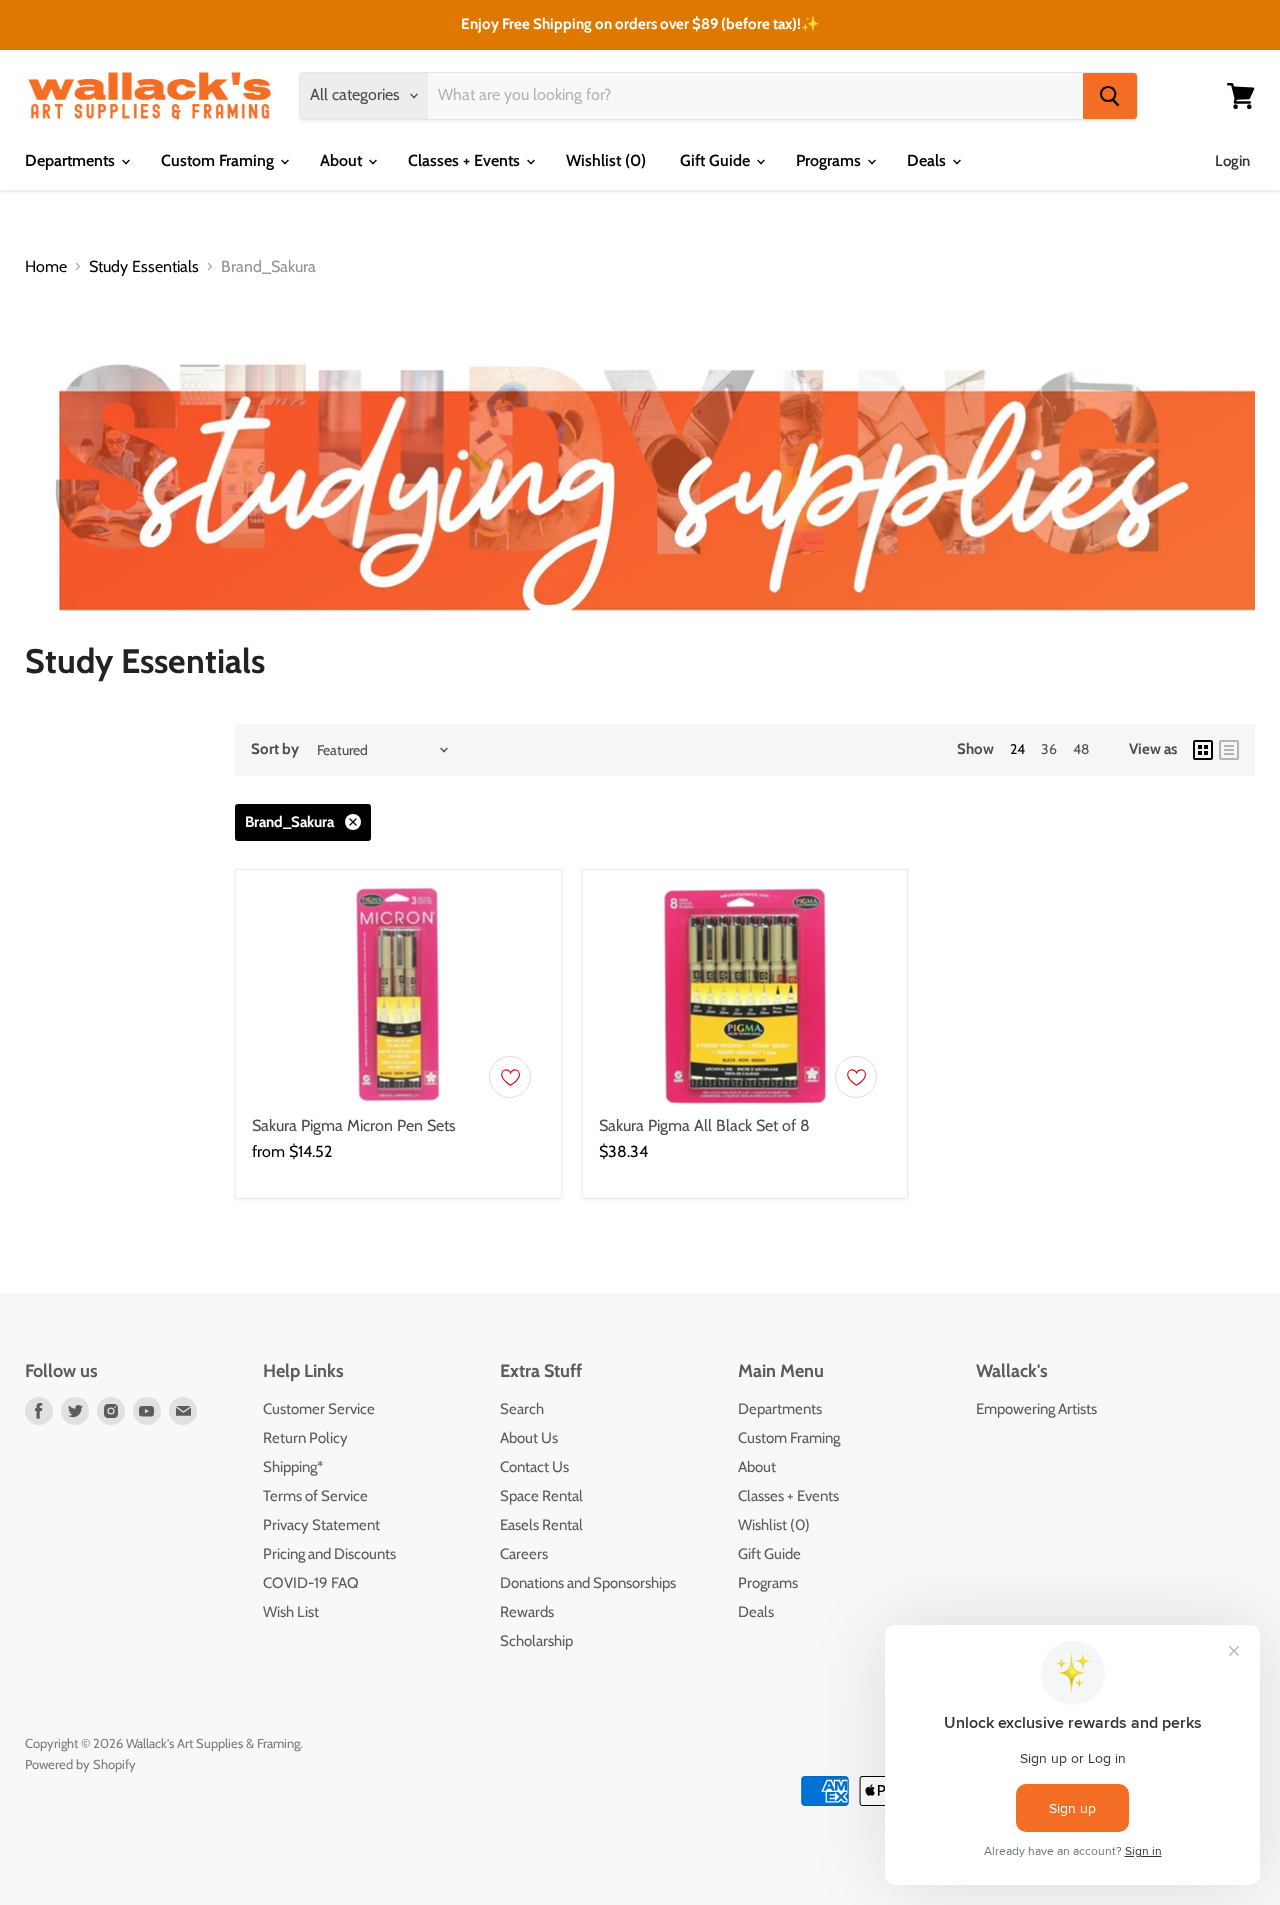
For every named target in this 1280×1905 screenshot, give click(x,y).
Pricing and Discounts (329, 1554)
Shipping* (293, 1467)
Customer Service (319, 1409)
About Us (529, 1438)
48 (1081, 749)
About (343, 160)
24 (1017, 749)
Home (46, 267)
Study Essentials (144, 267)
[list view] (1229, 750)
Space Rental (541, 1496)
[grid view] (1203, 750)
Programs (830, 160)
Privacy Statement (321, 1525)
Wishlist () (606, 160)
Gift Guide (717, 160)
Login (1232, 161)
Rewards (527, 1612)
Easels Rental (541, 1525)
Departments (72, 160)
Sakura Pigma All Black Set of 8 (704, 1125)
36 (1049, 749)
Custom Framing (219, 160)
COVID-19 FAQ (311, 1583)
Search (522, 1409)
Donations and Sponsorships (588, 1583)
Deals (928, 160)
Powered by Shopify (80, 1764)
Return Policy (305, 1438)
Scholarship (536, 1641)
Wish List (291, 1612)
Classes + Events (466, 160)
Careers (524, 1554)
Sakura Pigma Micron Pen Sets (354, 1125)
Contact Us (534, 1467)
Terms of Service (315, 1496)
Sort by (275, 749)
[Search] (1110, 96)
